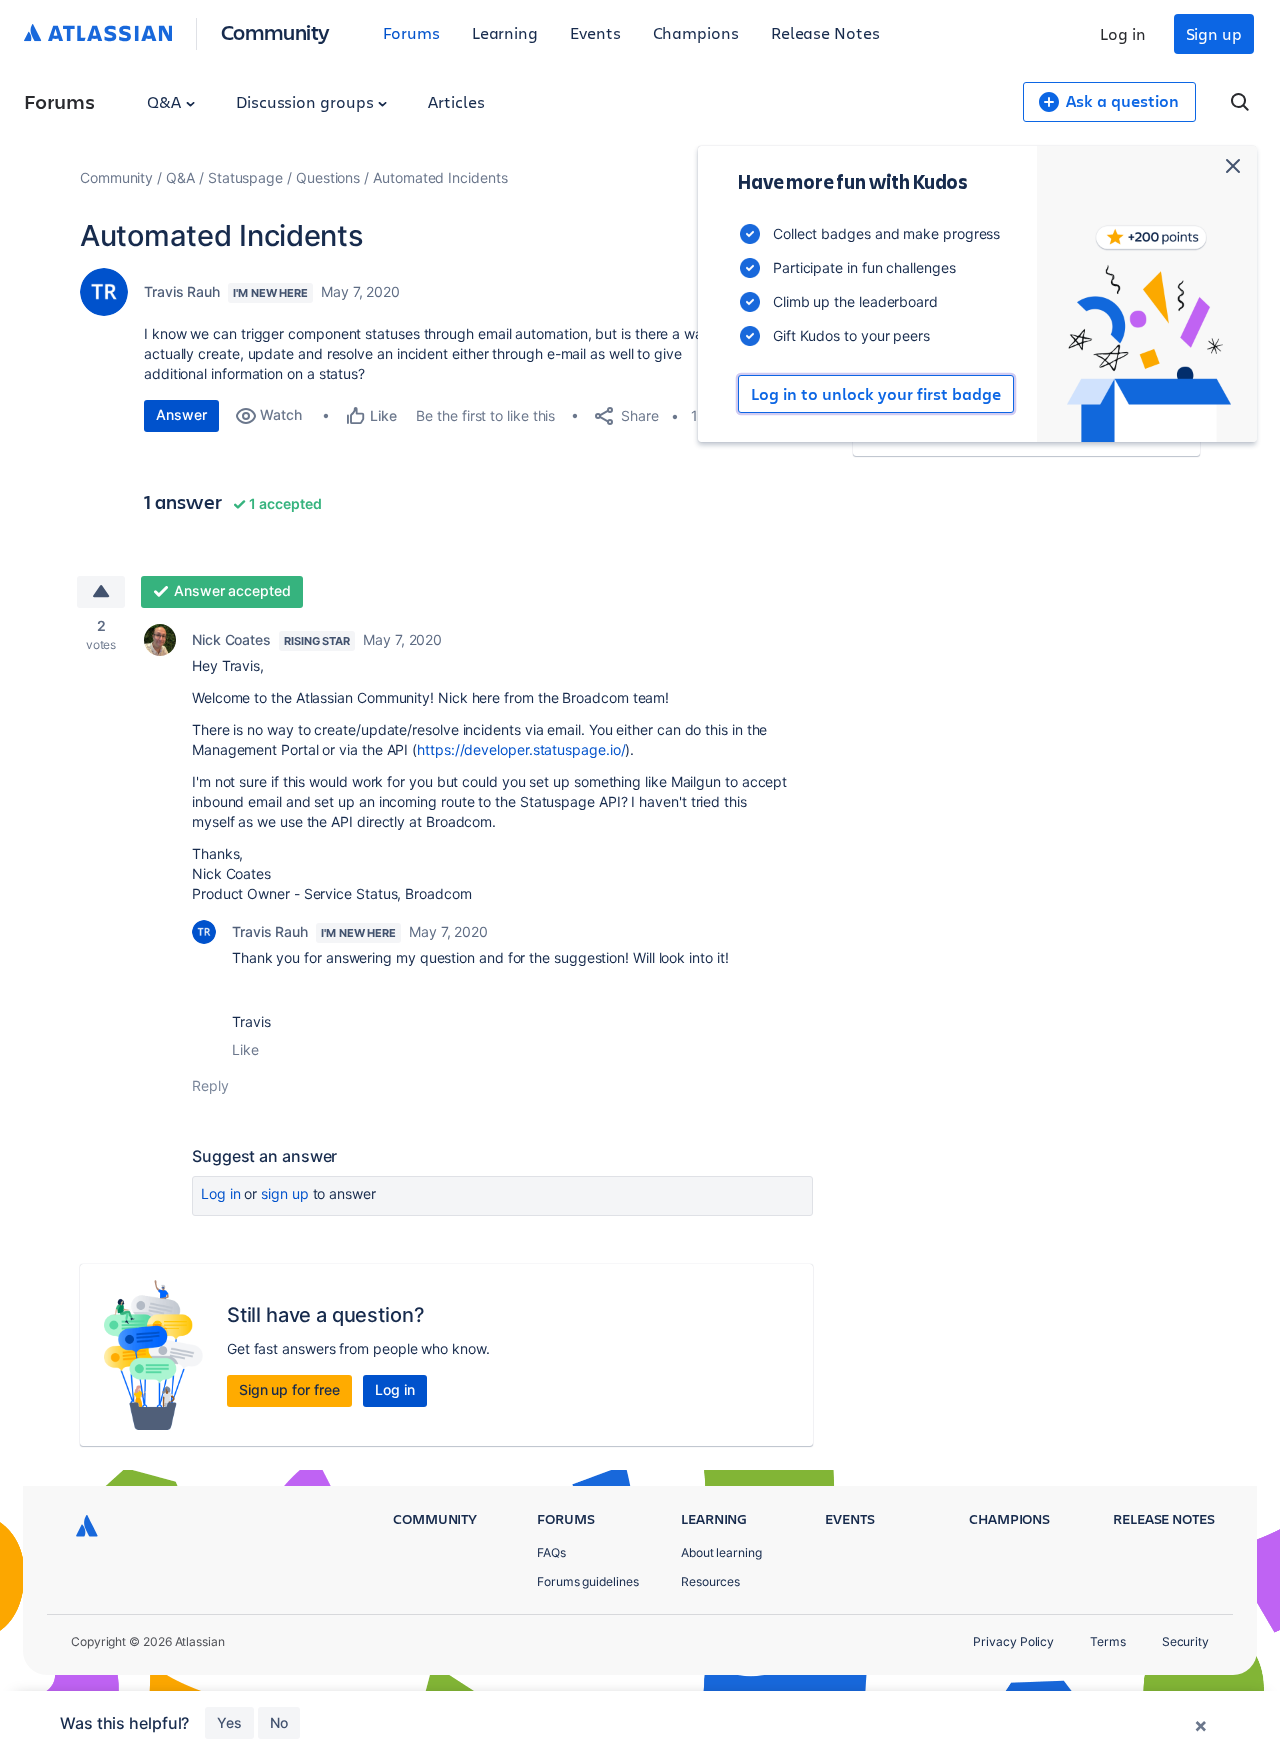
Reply (210, 1085)
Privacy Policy (1013, 1641)
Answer (181, 414)
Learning (505, 32)
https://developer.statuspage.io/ (521, 749)
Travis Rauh (182, 291)
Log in (1123, 33)
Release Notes (825, 32)
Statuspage (245, 177)
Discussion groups (307, 101)
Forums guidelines (588, 1581)
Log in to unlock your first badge (876, 394)
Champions (696, 32)
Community (275, 31)
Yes (229, 1722)
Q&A (166, 101)
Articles (456, 101)
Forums (411, 32)
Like (245, 1049)
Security (1185, 1641)
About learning (721, 1552)
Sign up (1214, 33)
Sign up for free (289, 1389)
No (279, 1722)
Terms (1108, 1641)
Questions (328, 177)
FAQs (551, 1552)
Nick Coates (231, 639)
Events (595, 32)
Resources (710, 1581)
